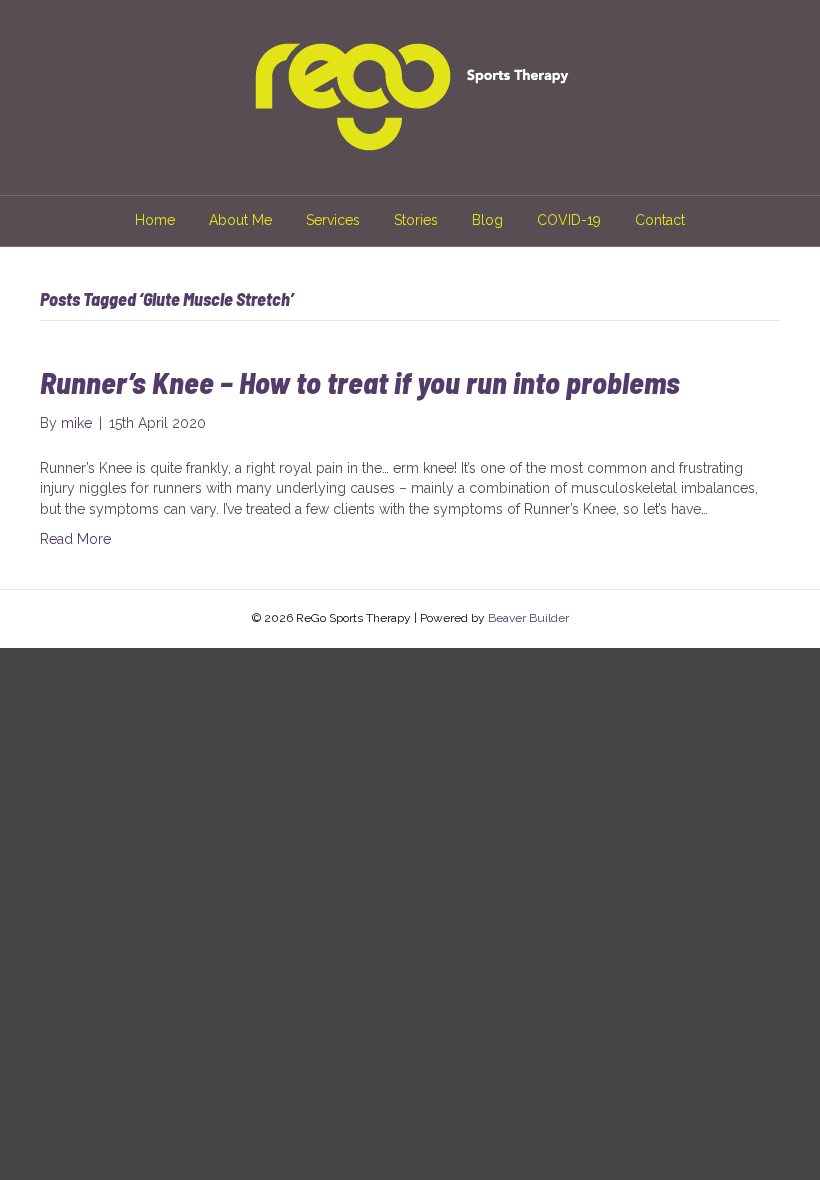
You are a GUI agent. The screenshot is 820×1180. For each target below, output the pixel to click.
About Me (240, 220)
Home (155, 220)
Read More (75, 539)
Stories (416, 220)
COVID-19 (569, 220)
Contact (660, 220)
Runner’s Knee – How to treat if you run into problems (360, 382)
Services (333, 220)
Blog (487, 220)
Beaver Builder (528, 618)
